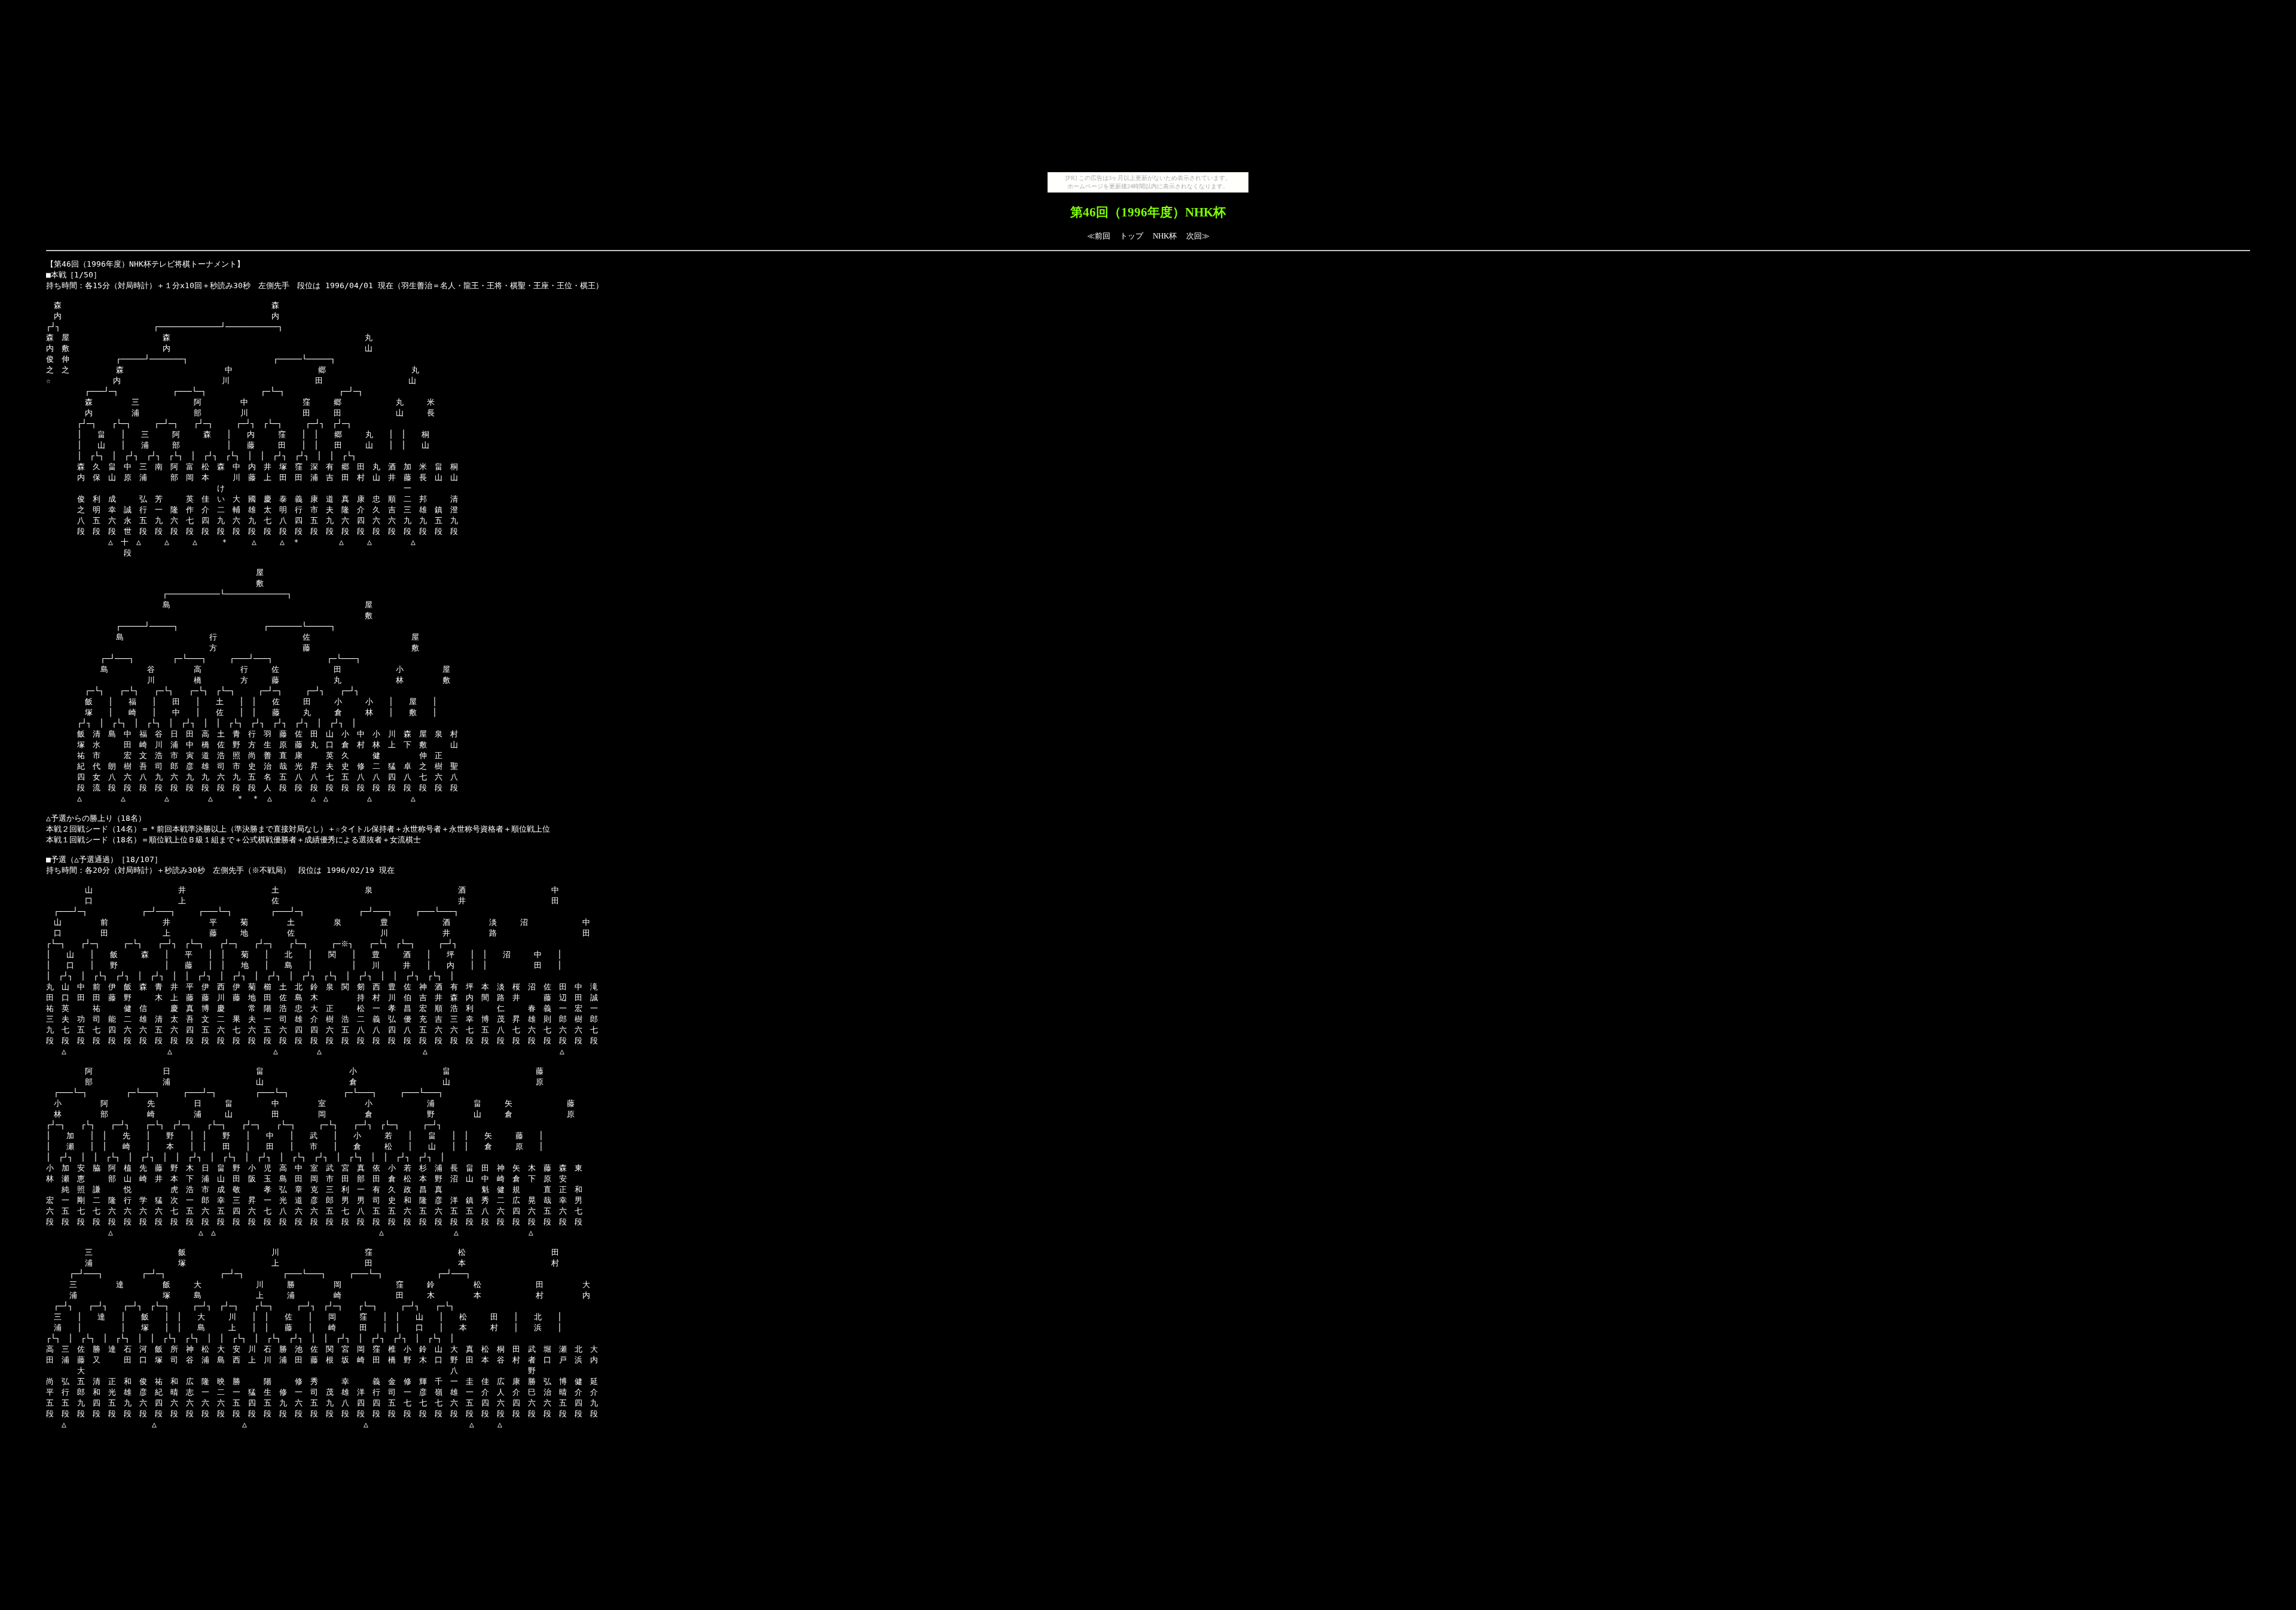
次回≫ (1198, 236)
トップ (1132, 236)
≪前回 (1099, 236)
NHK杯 (1165, 236)
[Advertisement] (1148, 88)
